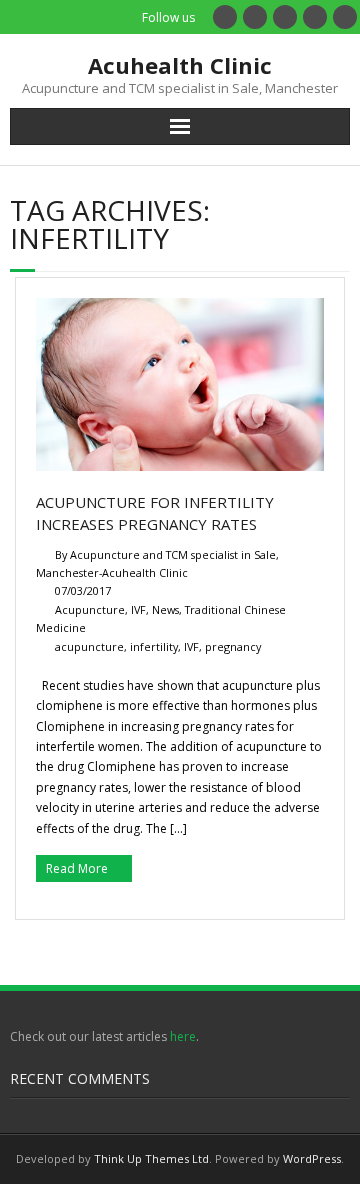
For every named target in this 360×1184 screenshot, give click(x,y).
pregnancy (233, 646)
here (183, 1036)
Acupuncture (90, 609)
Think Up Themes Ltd (151, 1158)
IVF (138, 609)
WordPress (312, 1158)
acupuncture (89, 646)
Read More (77, 868)
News (165, 609)
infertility (154, 646)
